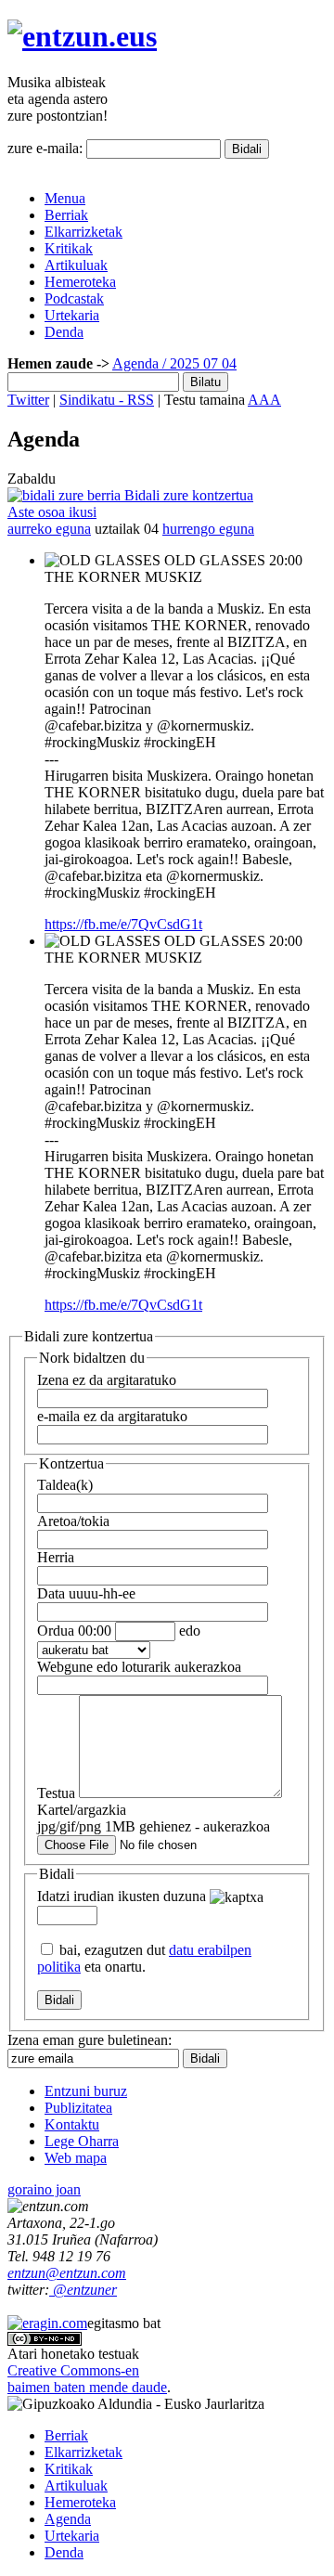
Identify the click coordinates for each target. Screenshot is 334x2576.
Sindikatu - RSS (107, 400)
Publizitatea (78, 2108)
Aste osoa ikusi (52, 512)
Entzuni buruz (86, 2091)
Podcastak (74, 298)
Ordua (74, 1631)
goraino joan (44, 2189)
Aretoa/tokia (73, 1521)
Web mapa (76, 2158)
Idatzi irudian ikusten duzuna (122, 1896)
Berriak (66, 215)
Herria (56, 1557)
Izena (107, 1380)
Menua (65, 198)
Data (86, 1593)
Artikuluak (76, 265)
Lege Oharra (82, 2141)
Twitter (28, 400)
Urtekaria (72, 315)
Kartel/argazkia (154, 1818)
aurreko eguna (49, 529)
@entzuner (83, 2290)
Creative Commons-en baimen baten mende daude (87, 2379)
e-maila (112, 1416)
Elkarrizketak (83, 232)
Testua (56, 1793)
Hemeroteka (80, 282)
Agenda (135, 363)
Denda (64, 332)
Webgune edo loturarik (139, 1667)
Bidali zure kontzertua (187, 495)
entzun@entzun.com (67, 2273)
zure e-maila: (45, 148)
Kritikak (69, 248)
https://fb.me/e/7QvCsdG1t (123, 924)
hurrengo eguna (208, 529)
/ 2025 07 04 (198, 363)
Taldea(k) (65, 1485)
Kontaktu (72, 2124)
